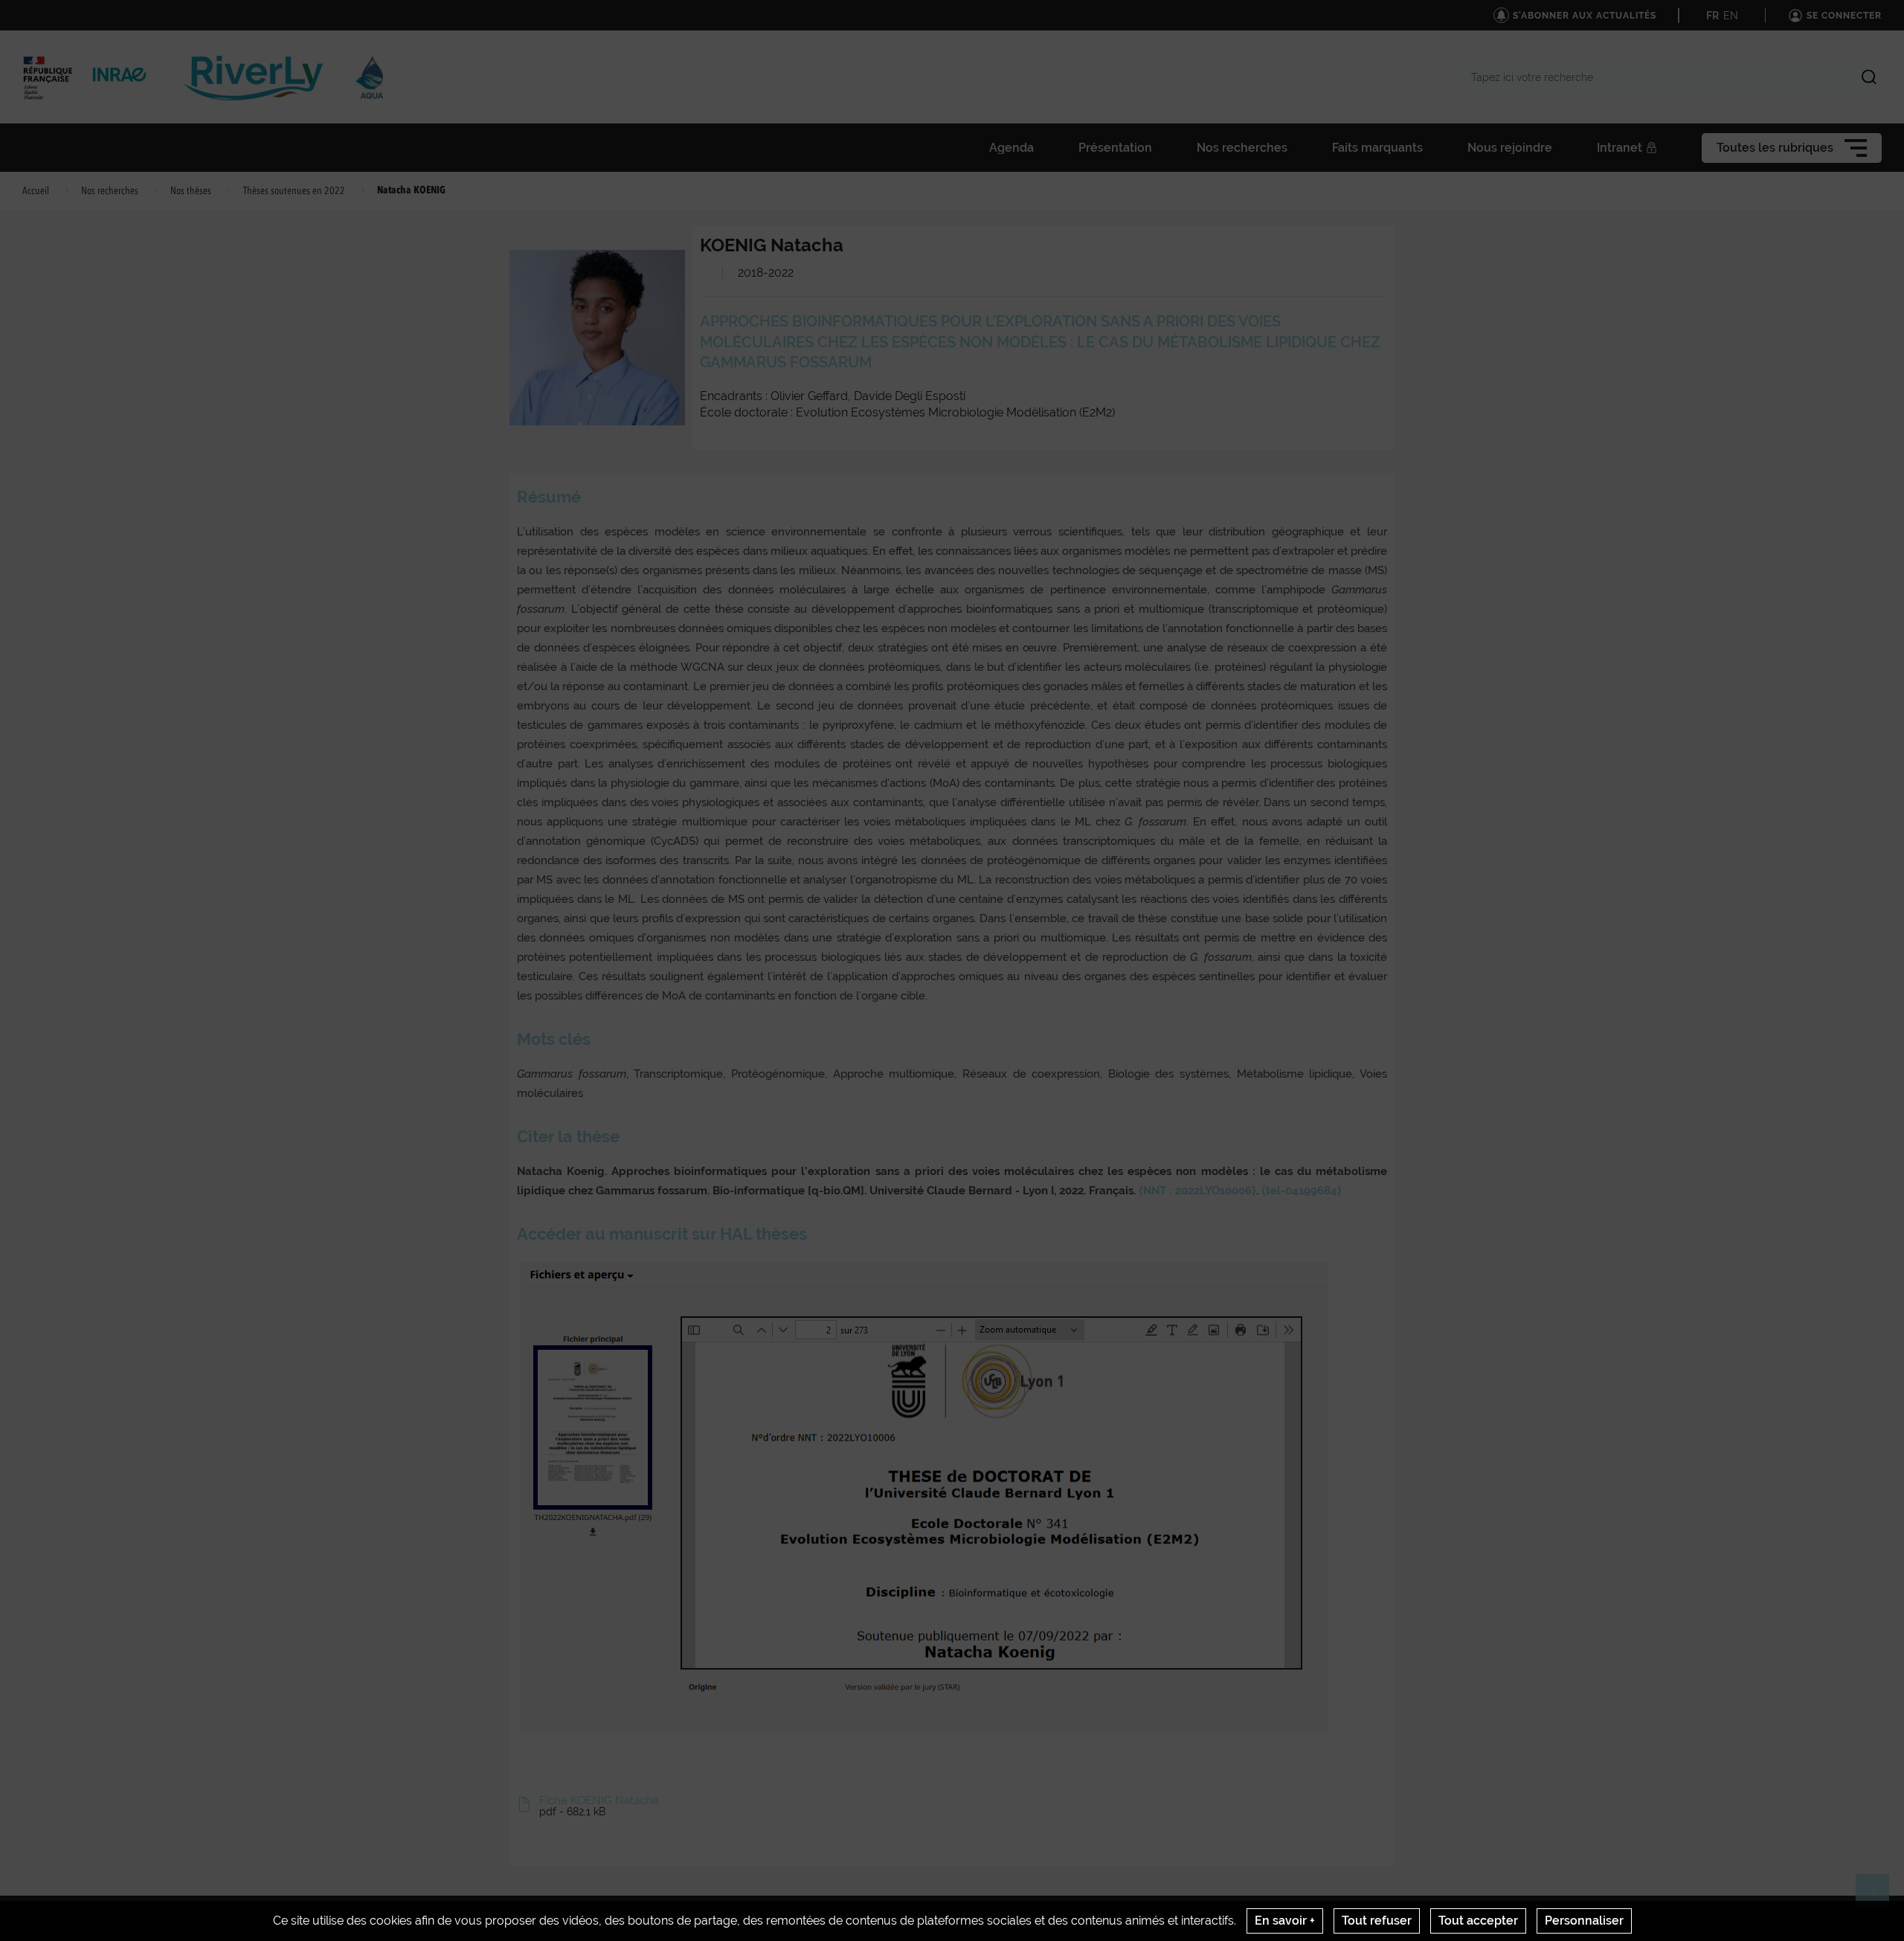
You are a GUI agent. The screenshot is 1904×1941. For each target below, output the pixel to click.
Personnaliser (1584, 1921)
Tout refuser (1377, 1921)
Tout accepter (1478, 1921)
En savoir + (1285, 1921)
